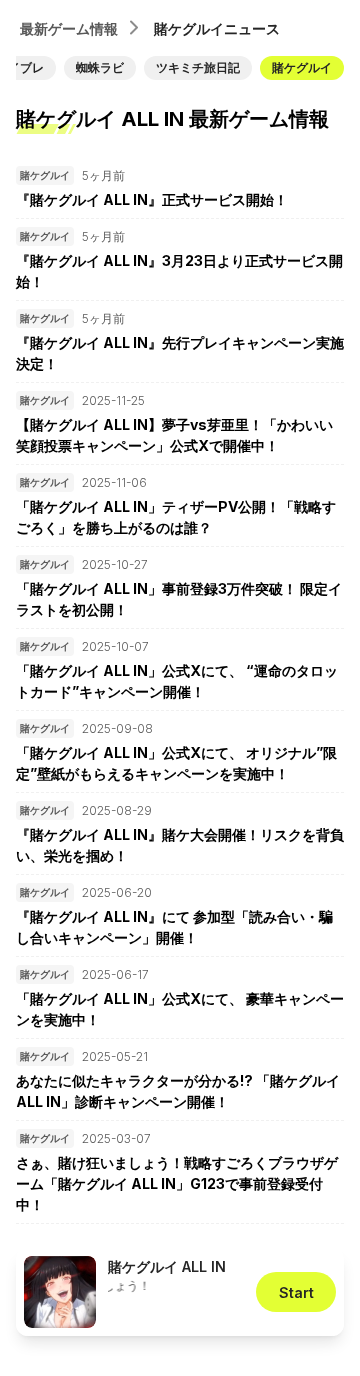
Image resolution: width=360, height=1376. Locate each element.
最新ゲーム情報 (69, 28)
